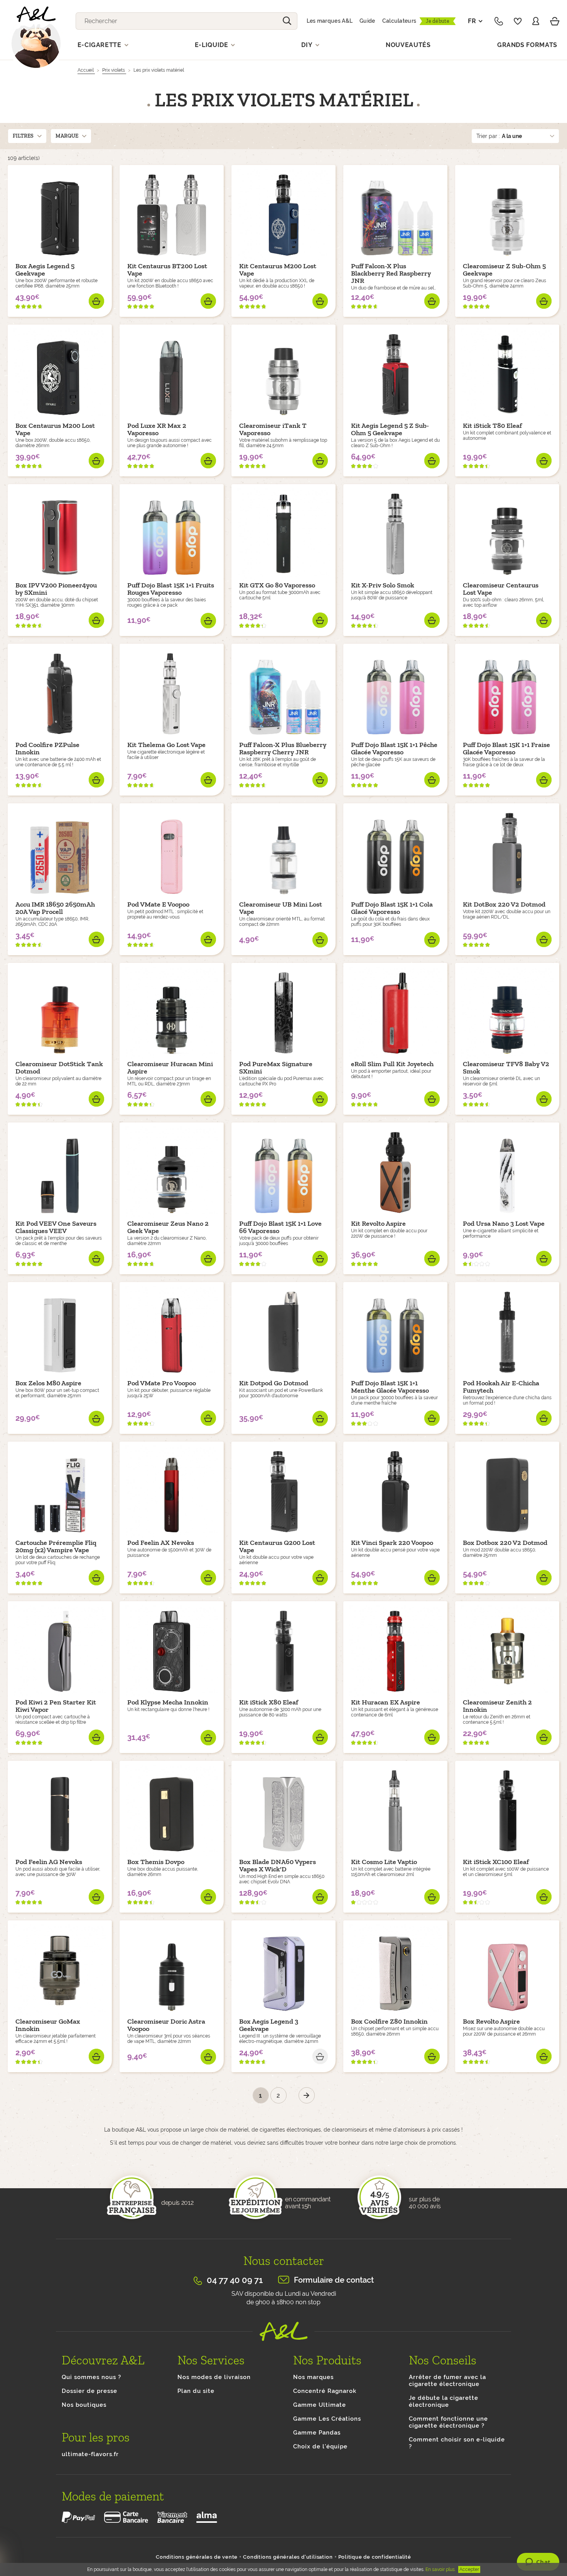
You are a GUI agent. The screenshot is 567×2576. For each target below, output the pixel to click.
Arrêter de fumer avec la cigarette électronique (447, 2381)
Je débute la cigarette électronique (444, 2401)
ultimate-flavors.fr (90, 2454)
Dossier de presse (89, 2391)
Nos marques (313, 2377)
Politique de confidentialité (375, 2557)
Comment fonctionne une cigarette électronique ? (448, 2422)
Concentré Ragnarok (325, 2391)
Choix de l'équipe (320, 2446)
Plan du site (196, 2391)
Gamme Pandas (317, 2433)
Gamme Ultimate (320, 2405)
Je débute (438, 21)
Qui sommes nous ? (91, 2377)
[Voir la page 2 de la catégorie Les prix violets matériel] (307, 2095)
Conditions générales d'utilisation (288, 2557)
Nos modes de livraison (214, 2377)
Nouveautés (408, 45)
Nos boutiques (84, 2405)
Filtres (23, 136)
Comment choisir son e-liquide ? (457, 2443)
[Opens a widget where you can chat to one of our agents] (538, 2563)
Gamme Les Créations (327, 2419)
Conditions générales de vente (197, 2557)
